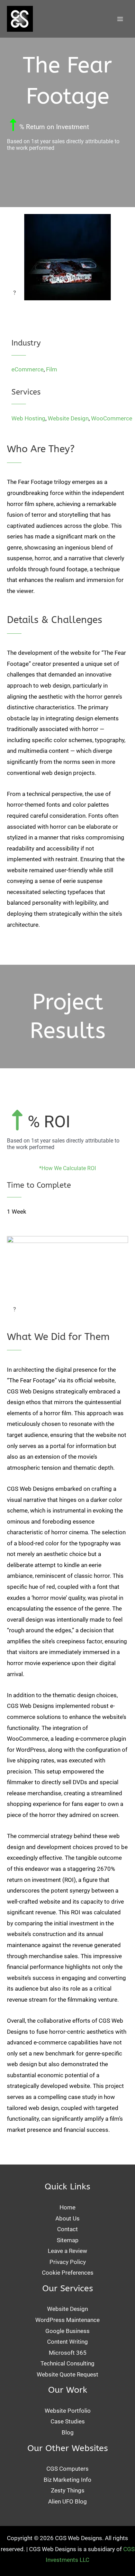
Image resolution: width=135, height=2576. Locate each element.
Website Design (68, 418)
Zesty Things (68, 2490)
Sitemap (68, 2240)
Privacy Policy (68, 2262)
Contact (67, 2229)
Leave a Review (67, 2251)
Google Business (67, 2331)
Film (52, 369)
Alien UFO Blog (67, 2501)
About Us (67, 2218)
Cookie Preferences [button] (68, 2273)
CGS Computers (67, 2469)
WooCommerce (112, 418)
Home (67, 2207)
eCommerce (28, 369)
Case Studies (68, 2421)
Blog (68, 2432)
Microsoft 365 (68, 2353)
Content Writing (67, 2342)
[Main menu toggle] (120, 19)
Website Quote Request (67, 2374)
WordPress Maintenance (67, 2320)
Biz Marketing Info (67, 2480)
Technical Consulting (67, 2363)
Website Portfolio (68, 2411)
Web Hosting (28, 418)
